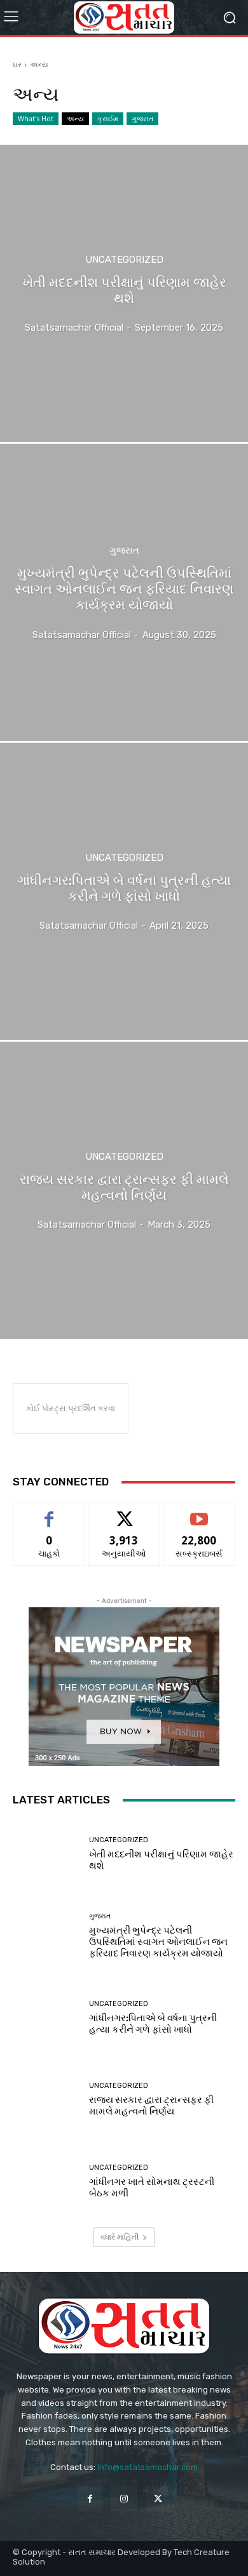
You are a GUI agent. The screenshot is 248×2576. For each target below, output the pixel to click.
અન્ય (75, 118)
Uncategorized (124, 260)
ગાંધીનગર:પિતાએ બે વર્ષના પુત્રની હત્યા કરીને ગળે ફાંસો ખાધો (153, 2024)
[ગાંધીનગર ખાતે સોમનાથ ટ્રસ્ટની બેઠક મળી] (46, 2181)
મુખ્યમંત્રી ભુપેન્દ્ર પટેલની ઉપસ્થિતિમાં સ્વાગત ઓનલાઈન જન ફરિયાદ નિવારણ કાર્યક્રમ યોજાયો (158, 1942)
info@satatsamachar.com (148, 2467)
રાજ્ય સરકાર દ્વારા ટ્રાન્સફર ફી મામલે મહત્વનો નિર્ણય (151, 2106)
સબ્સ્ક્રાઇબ (199, 1512)
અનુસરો (124, 1512)
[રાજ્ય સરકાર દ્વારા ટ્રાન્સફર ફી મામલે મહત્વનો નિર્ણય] (124, 1190)
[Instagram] (124, 2498)
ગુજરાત (142, 118)
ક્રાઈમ (108, 118)
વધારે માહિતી (120, 2237)
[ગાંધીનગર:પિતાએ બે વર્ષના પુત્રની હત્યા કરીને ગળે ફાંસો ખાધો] (124, 891)
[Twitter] (158, 2498)
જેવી (49, 1512)
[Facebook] (90, 2498)
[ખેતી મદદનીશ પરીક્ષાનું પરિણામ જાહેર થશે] (124, 293)
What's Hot (36, 118)
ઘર (17, 64)
